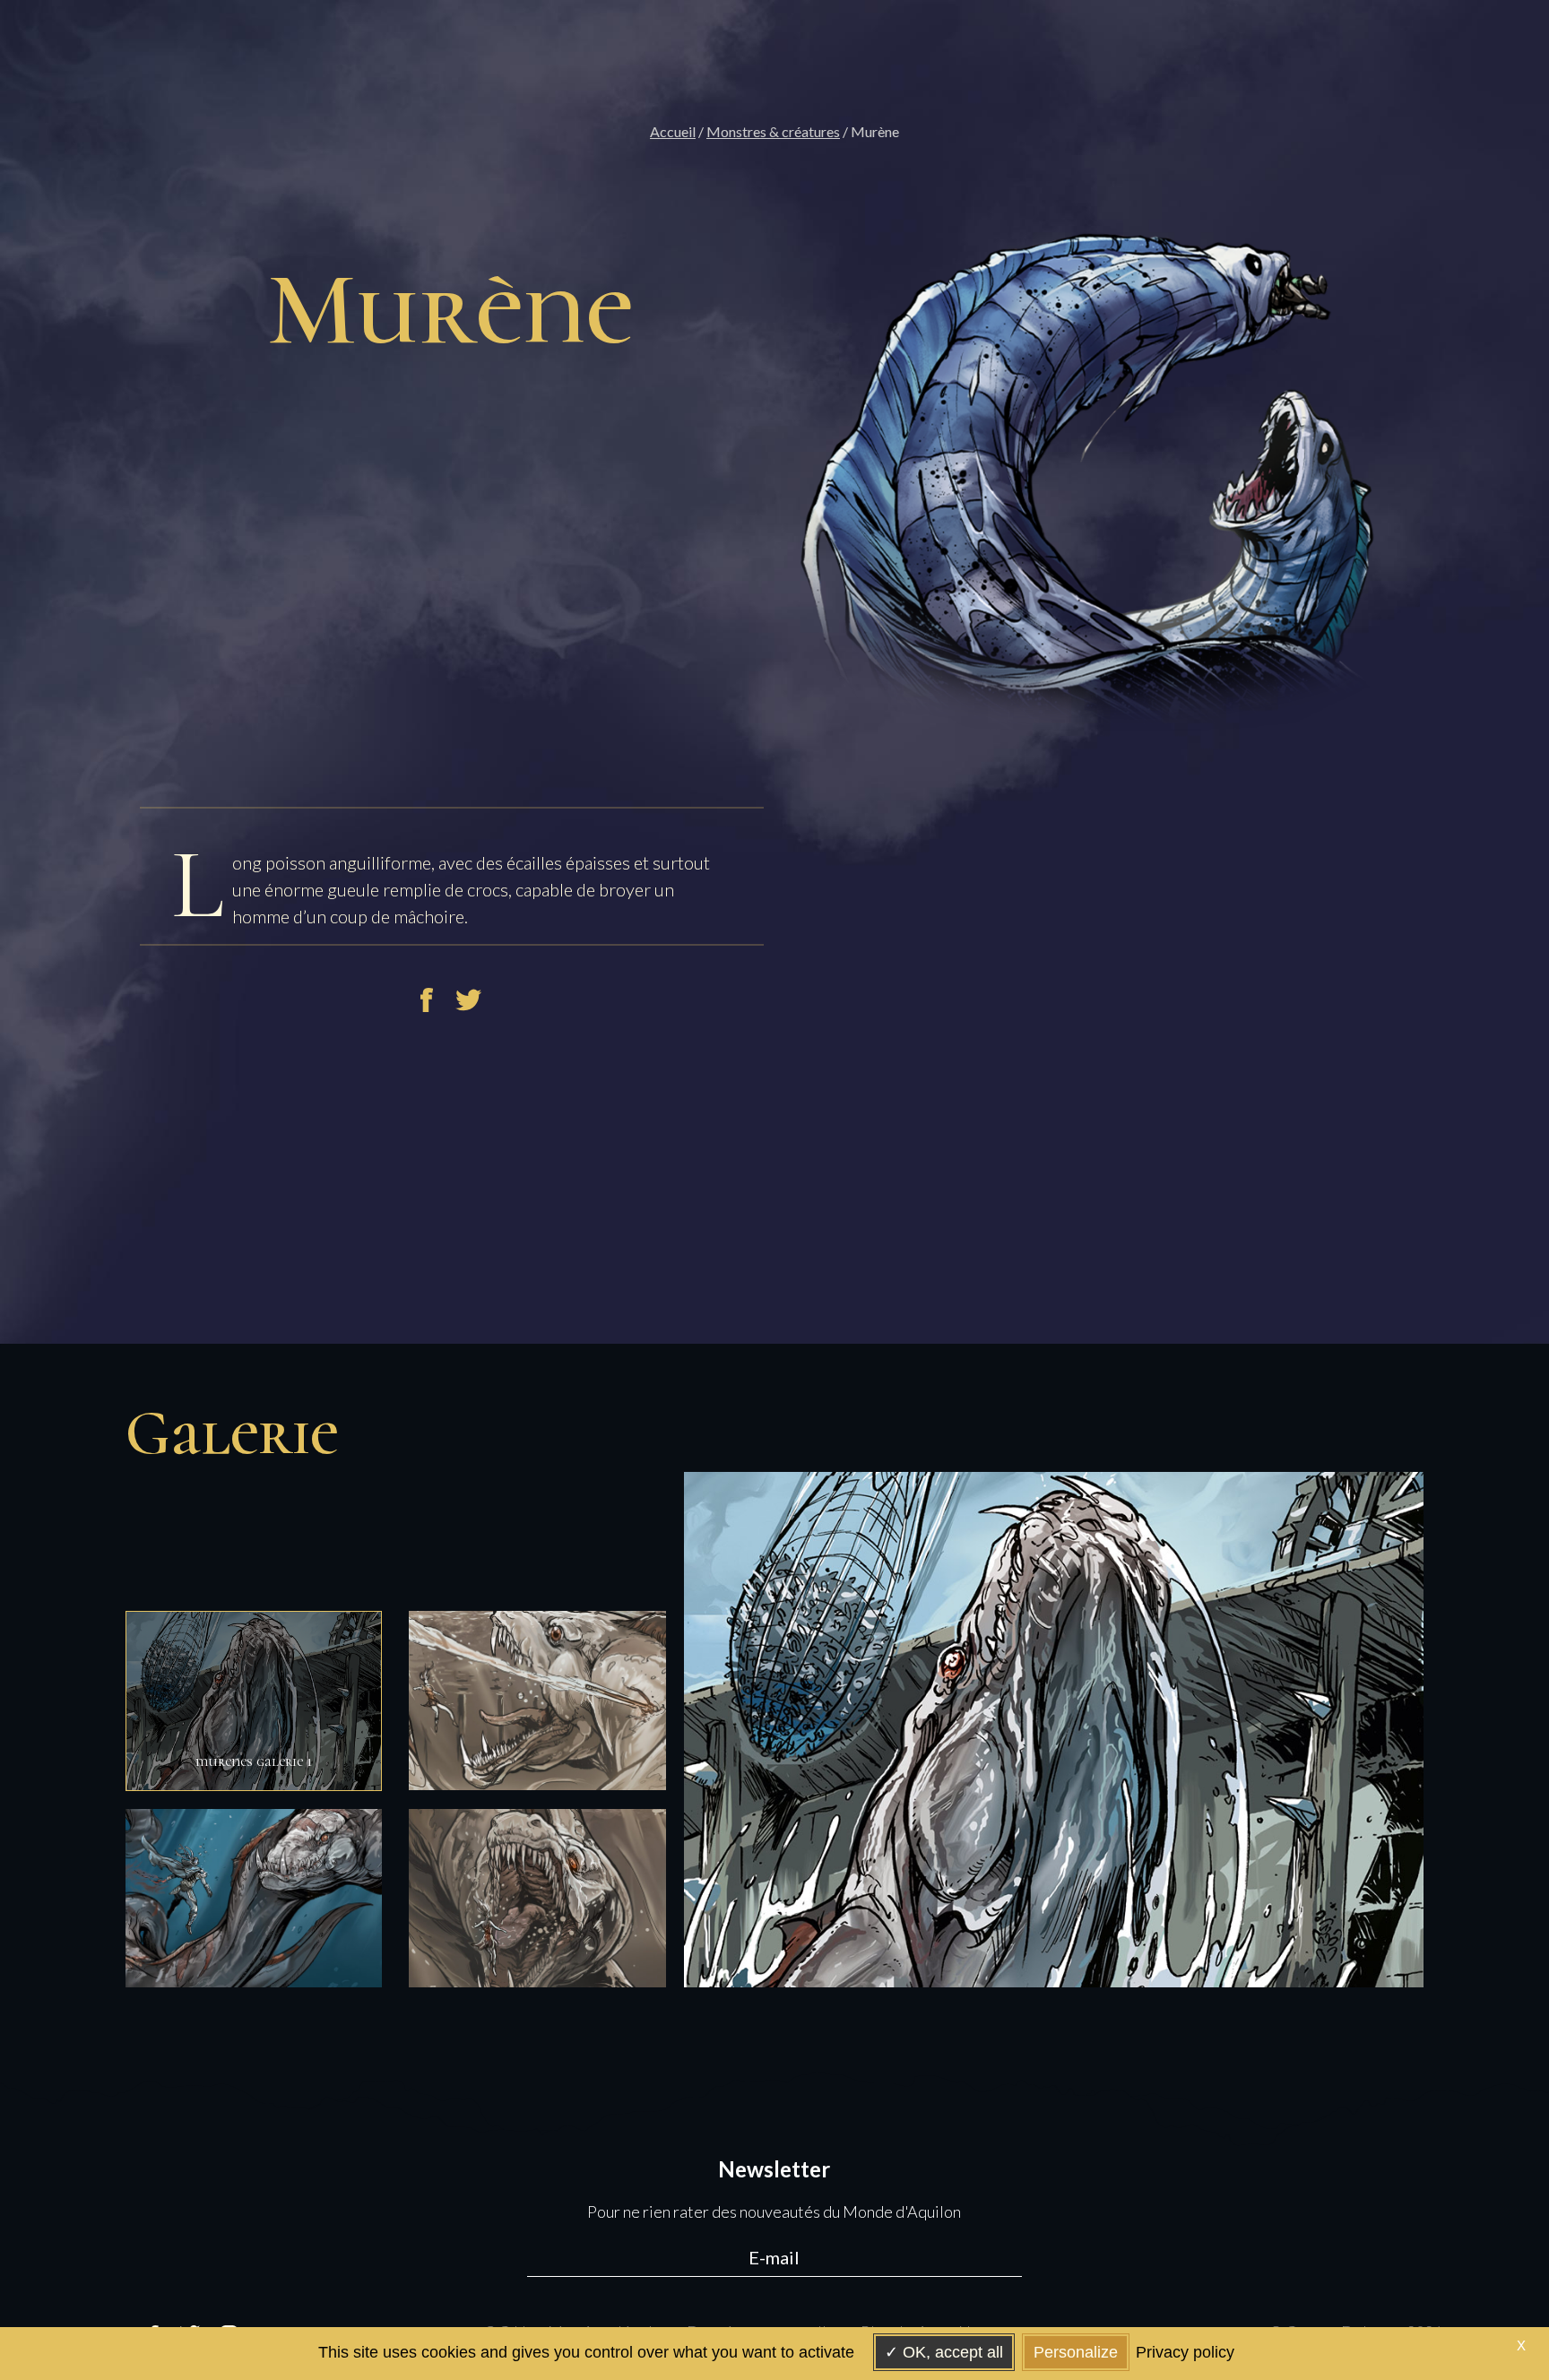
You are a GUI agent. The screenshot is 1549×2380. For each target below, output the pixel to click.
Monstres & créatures (773, 131)
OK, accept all (951, 2352)
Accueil (673, 131)
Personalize (1076, 2352)
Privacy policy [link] (1185, 2352)
